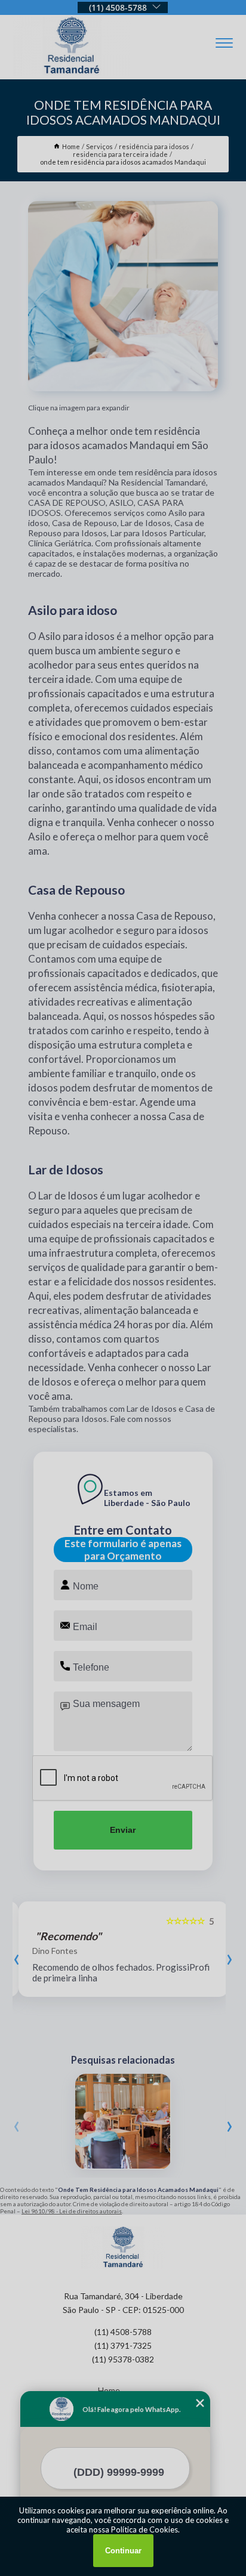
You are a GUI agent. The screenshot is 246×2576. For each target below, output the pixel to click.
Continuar (123, 2551)
